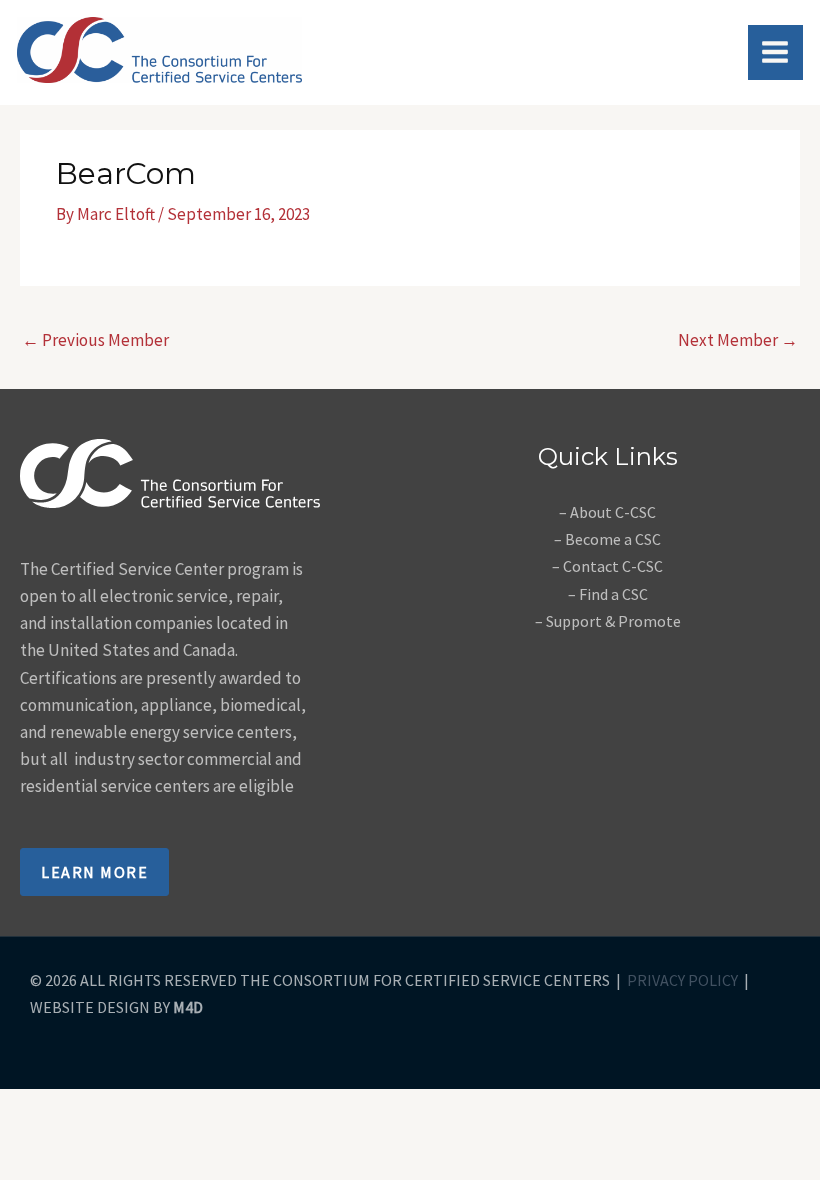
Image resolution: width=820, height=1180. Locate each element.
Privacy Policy (682, 980)
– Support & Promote (608, 621)
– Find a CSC (608, 594)
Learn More (94, 872)
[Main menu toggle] (776, 53)
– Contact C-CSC (607, 566)
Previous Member (95, 340)
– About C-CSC (607, 512)
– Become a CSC (607, 539)
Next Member (738, 340)
